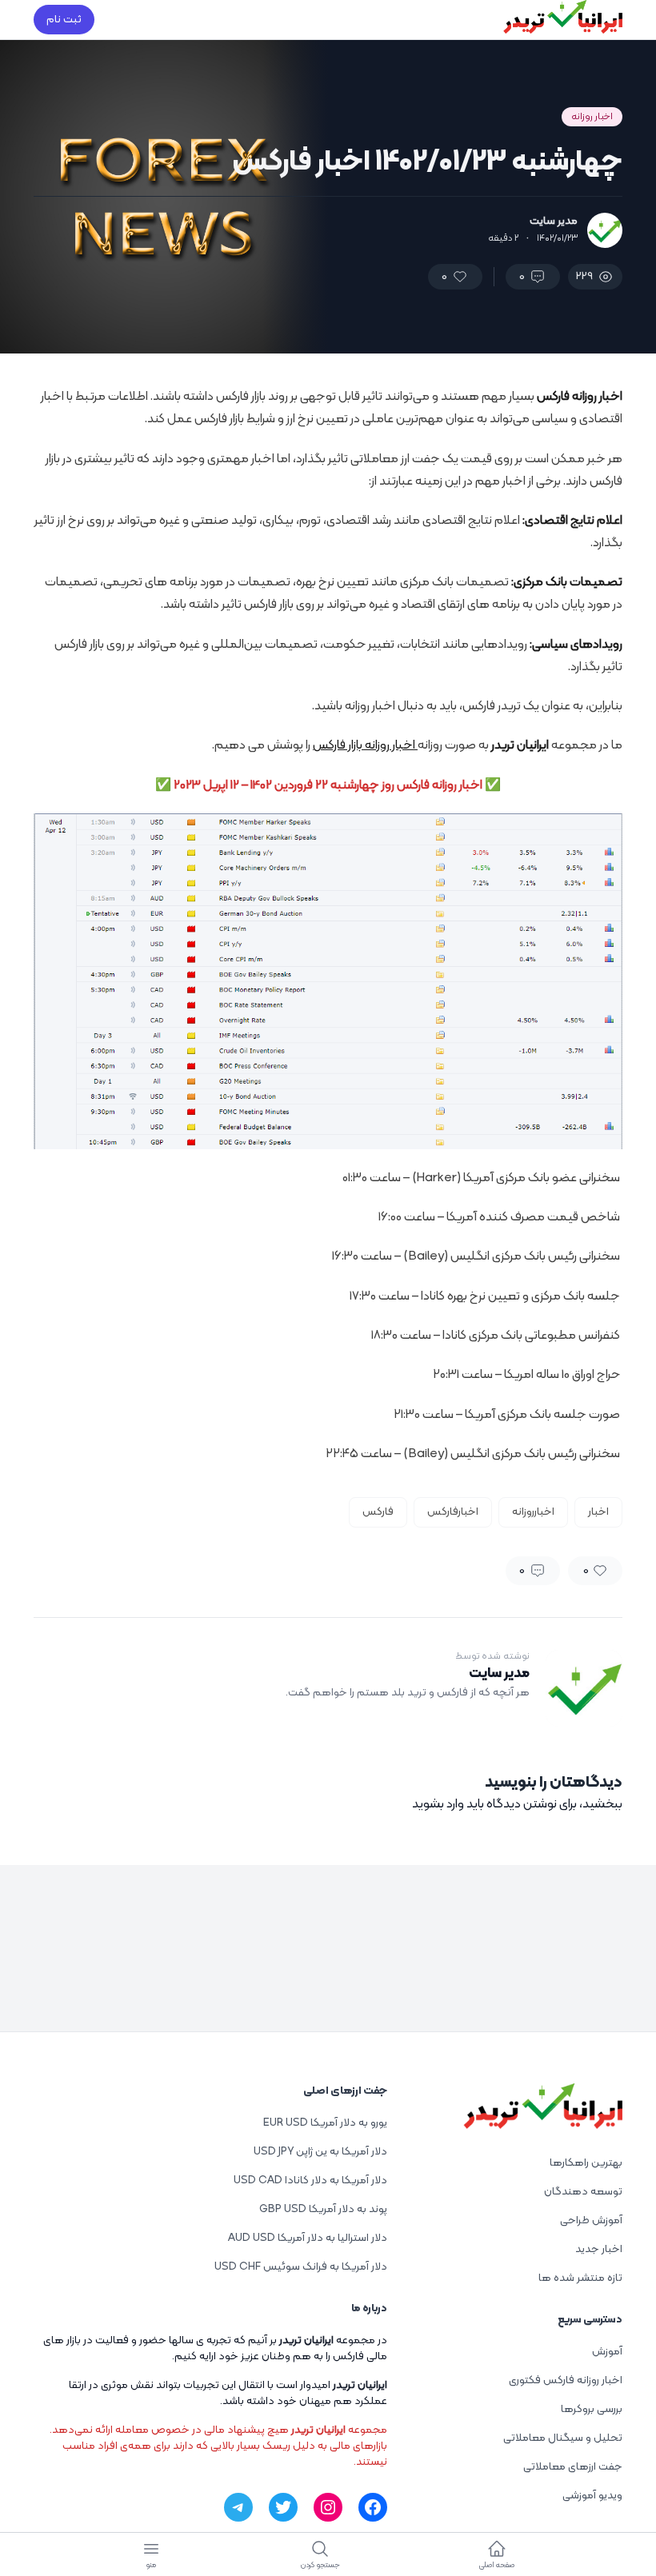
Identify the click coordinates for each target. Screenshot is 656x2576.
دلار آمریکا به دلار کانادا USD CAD (310, 2181)
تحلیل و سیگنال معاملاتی (563, 2438)
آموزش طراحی (591, 2221)
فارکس (378, 1512)
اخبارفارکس (453, 1512)
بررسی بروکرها (592, 2409)
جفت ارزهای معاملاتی (573, 2467)
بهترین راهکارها (586, 2163)
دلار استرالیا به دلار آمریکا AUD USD (308, 2238)
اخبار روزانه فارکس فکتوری (566, 2380)
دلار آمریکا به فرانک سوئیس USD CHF (301, 2267)
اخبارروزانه (533, 1512)
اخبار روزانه (592, 117)
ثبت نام (64, 20)
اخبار (598, 1512)
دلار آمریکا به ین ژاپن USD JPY (320, 2152)
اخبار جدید (599, 2249)
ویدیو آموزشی (592, 2496)
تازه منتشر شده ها (580, 2278)
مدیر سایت (554, 222)
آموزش (607, 2352)
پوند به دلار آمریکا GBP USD (323, 2209)
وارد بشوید (438, 1804)
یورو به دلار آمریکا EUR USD (325, 2123)
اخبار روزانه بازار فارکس (365, 745)
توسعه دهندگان (583, 2192)
